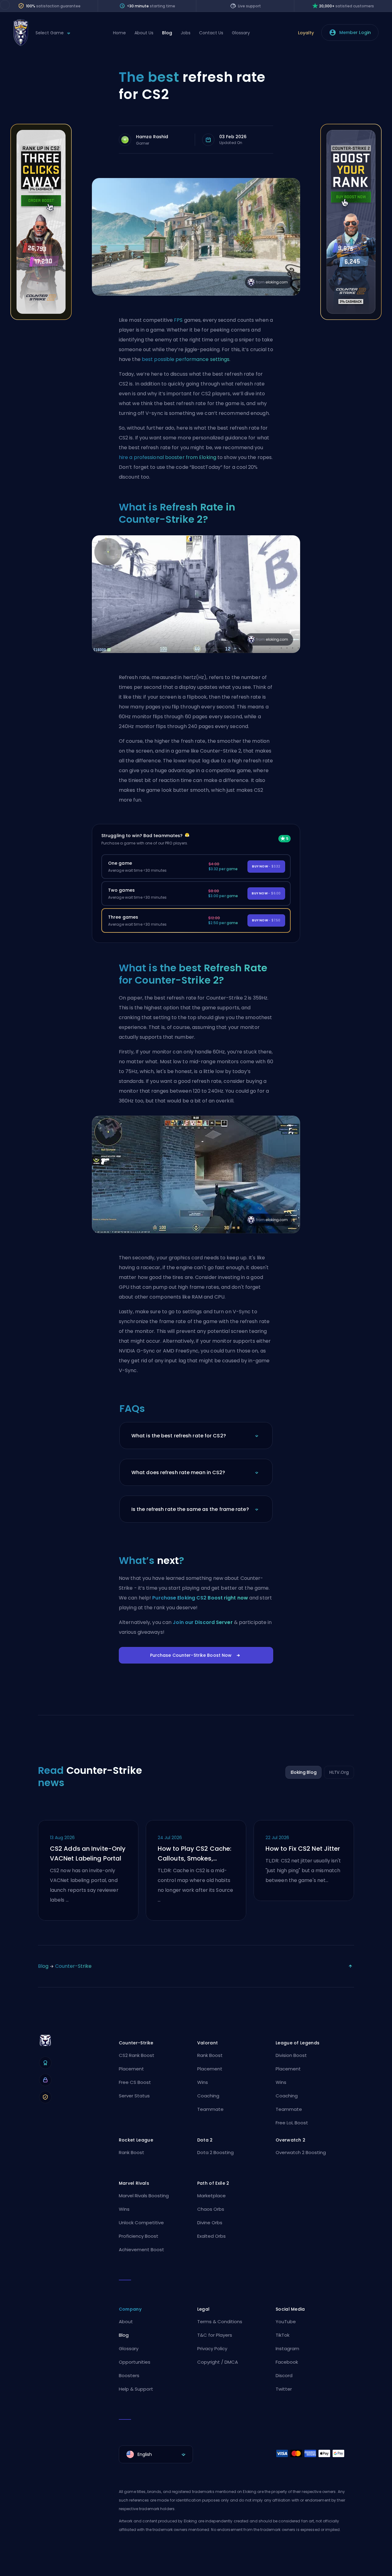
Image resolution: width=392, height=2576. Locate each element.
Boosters (129, 2375)
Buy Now (266, 866)
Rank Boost (210, 2055)
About (126, 2322)
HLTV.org (339, 1772)
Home (119, 33)
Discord (284, 2375)
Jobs (186, 33)
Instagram (287, 2348)
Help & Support (136, 2389)
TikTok (283, 2335)
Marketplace (211, 2196)
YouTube (286, 2322)
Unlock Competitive (141, 2223)
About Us (144, 33)
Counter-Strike (73, 1966)
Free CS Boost (135, 2082)
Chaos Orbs (211, 2209)
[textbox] (156, 2454)
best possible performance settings (186, 359)
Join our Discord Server (203, 1622)
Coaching (208, 2096)
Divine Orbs (210, 2223)
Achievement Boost (141, 2250)
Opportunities (135, 2362)
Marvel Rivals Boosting (144, 2196)
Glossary (241, 33)
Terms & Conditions (220, 2322)
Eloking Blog (304, 1772)
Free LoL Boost (292, 2123)
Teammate (210, 2109)
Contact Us (211, 33)
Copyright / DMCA (218, 2362)
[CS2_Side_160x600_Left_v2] (41, 318)
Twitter (284, 2389)
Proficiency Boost (139, 2236)
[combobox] (156, 2454)
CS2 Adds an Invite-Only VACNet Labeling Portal (88, 1853)
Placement (131, 2069)
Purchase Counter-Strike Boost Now (191, 1655)
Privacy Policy (212, 2348)
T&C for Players (215, 2335)
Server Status (134, 2096)
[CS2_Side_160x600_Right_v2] (351, 318)
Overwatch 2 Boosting (301, 2152)
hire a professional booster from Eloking (168, 457)
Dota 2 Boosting (215, 2152)
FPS (179, 320)
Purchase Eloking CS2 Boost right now (200, 1598)
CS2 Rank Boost (137, 2055)
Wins (203, 2082)
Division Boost (291, 2055)
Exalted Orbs (211, 2236)
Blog (167, 33)
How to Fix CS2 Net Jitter (303, 1849)
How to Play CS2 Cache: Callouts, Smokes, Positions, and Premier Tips (194, 1854)
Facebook (287, 2362)
